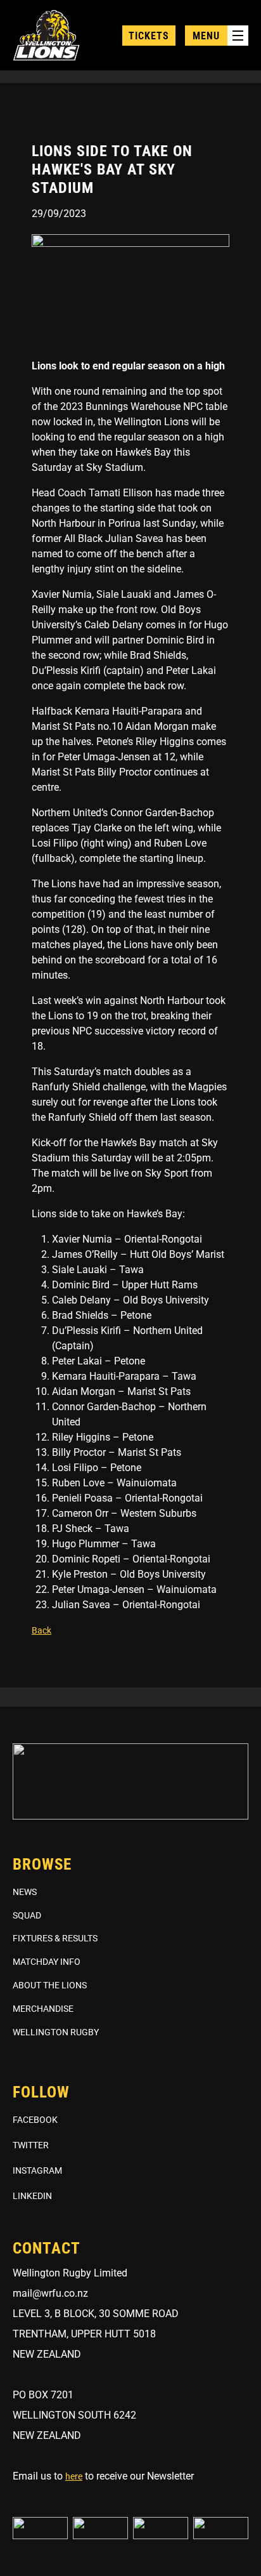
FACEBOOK (35, 2120)
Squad (27, 1915)
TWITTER (31, 2145)
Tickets (149, 36)
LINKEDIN (32, 2196)
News (25, 1892)
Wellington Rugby (56, 2032)
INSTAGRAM (37, 2170)
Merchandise (43, 2009)
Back (41, 1630)
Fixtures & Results (55, 1938)
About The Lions (50, 1985)
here (74, 2476)
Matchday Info (47, 1962)
